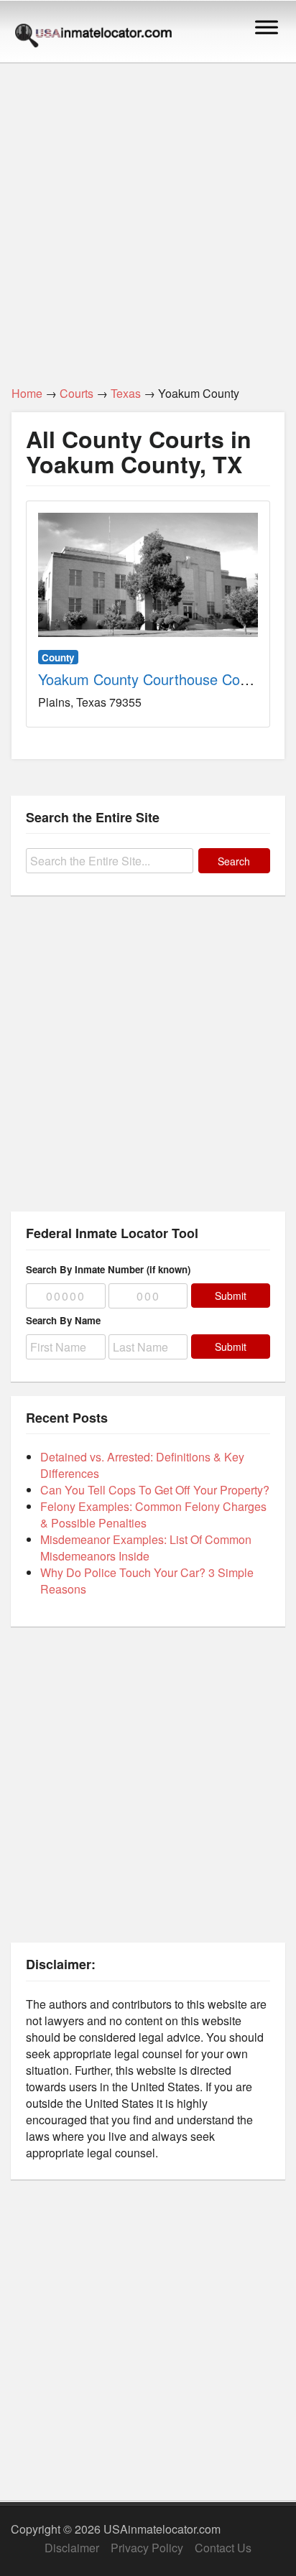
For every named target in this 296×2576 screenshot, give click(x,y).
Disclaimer (72, 2548)
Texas (126, 393)
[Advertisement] (148, 216)
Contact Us (223, 2548)
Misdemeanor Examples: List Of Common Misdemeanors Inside (146, 1548)
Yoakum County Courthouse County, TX (166, 679)
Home (27, 393)
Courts (77, 393)
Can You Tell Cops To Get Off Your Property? (155, 1490)
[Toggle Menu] (267, 27)
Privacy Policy (147, 2548)
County (58, 657)
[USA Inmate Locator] (93, 37)
